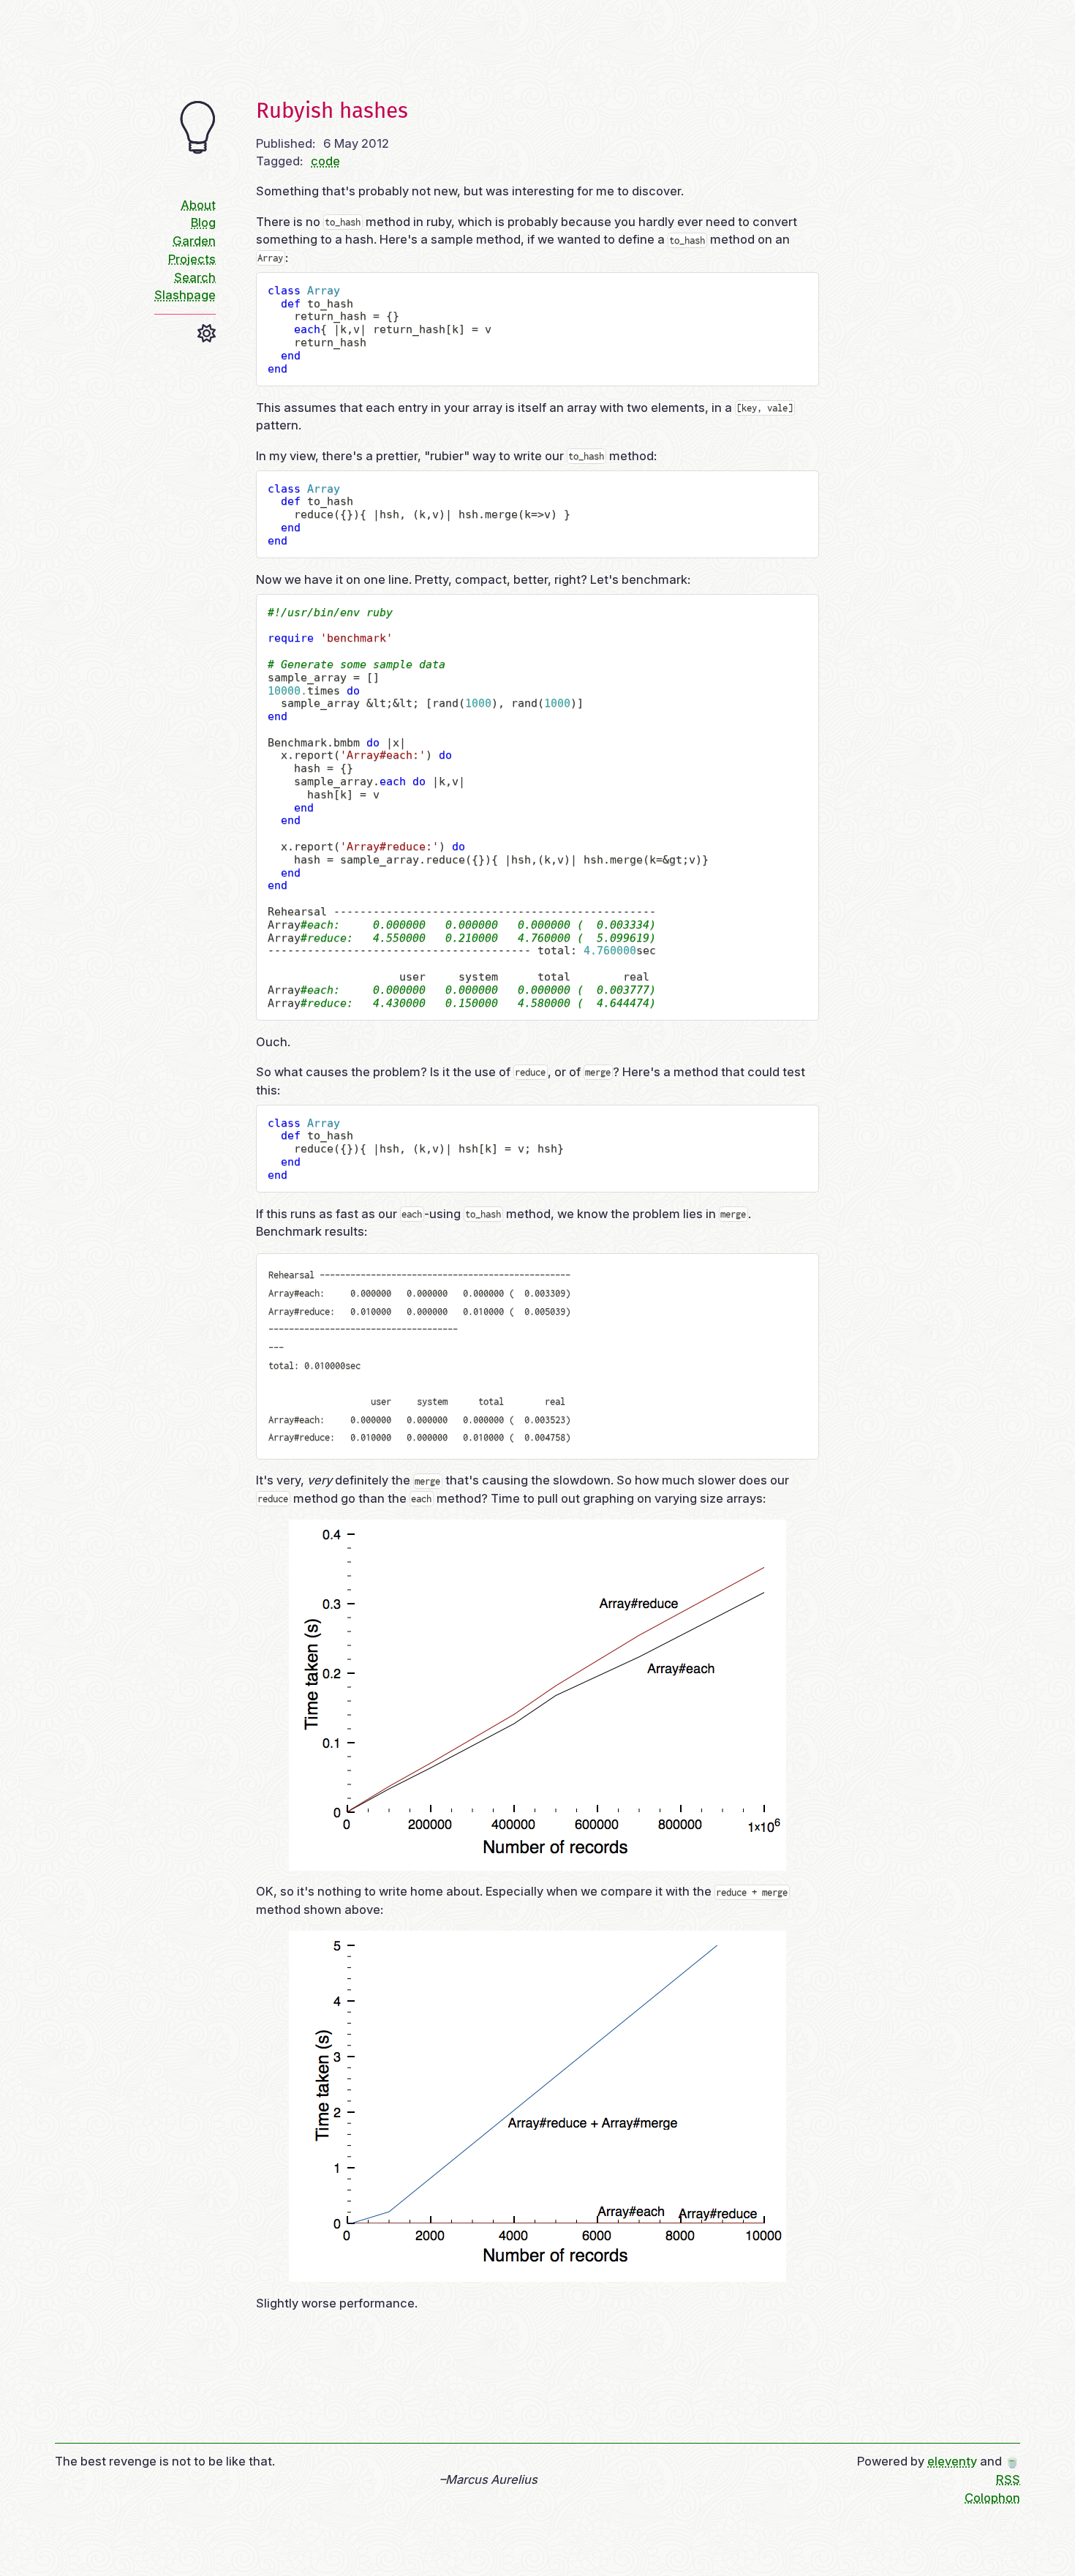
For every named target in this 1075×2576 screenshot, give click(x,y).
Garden (194, 241)
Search (195, 277)
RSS (1008, 2479)
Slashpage (185, 295)
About (198, 205)
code (325, 161)
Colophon (992, 2498)
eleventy (952, 2461)
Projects (192, 259)
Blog (203, 222)
